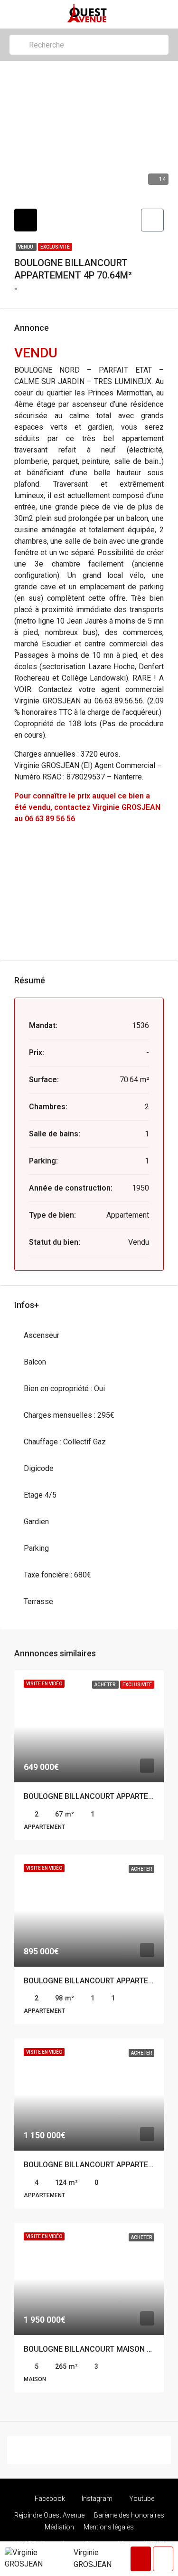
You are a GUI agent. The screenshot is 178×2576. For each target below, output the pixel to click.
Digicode (39, 1468)
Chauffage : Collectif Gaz (65, 1442)
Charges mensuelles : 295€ (69, 1415)
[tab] (26, 220)
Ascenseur (42, 1335)
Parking (36, 1548)
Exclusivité (55, 247)
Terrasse (38, 1601)
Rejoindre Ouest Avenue (49, 2515)
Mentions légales (109, 2527)
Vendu (26, 247)
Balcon (35, 1362)
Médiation (59, 2527)
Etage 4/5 (40, 1495)
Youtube (141, 2499)
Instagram (96, 2499)
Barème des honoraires (129, 2515)
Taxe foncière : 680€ (57, 1575)
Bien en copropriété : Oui (64, 1389)
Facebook (49, 2499)
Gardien (36, 1522)
